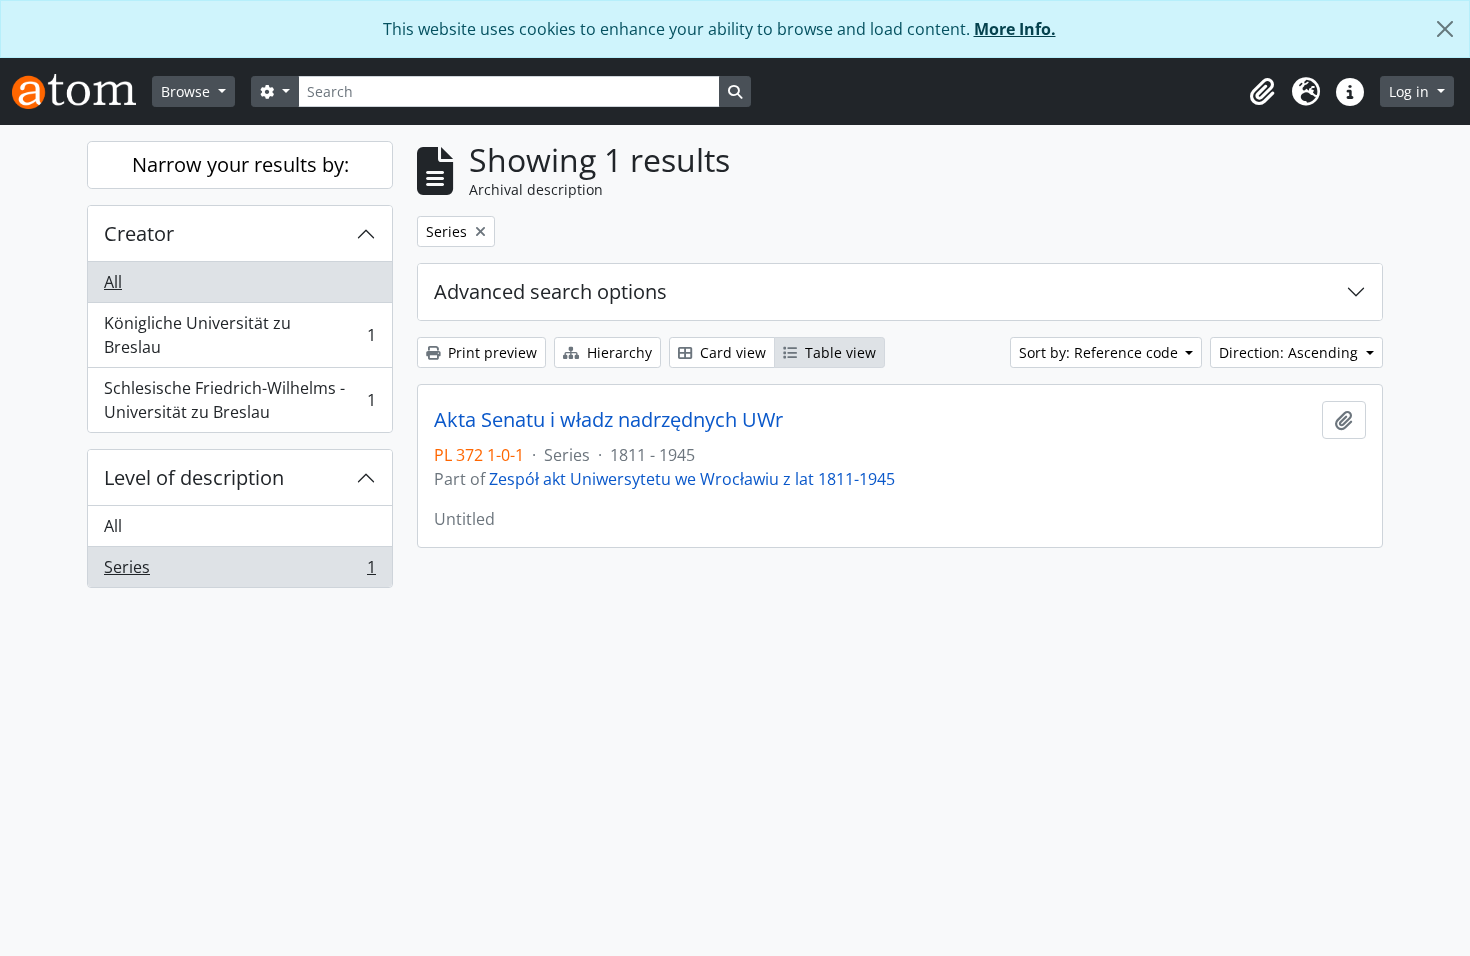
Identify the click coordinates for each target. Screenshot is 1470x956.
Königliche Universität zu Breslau (239, 335)
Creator (139, 233)
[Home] (82, 91)
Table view (838, 352)
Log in (1411, 91)
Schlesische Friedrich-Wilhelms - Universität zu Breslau (239, 400)
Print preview (490, 352)
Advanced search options (550, 291)
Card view (731, 352)
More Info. (1015, 29)
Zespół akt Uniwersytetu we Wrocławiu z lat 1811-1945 (692, 479)
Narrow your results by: (240, 164)
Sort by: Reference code (1100, 352)
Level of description (194, 477)
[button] (1262, 92)
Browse (187, 91)
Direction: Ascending (1290, 352)
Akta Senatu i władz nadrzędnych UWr (608, 420)
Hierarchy (617, 352)
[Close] (1445, 29)
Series (239, 571)
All (113, 282)
